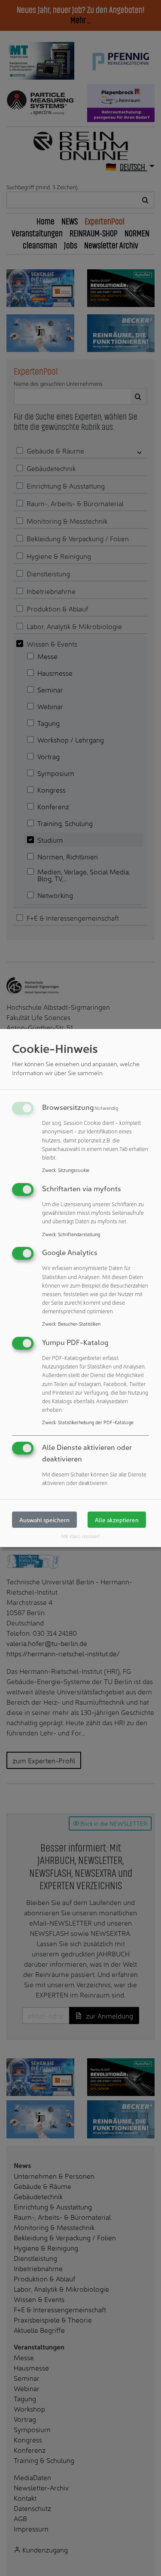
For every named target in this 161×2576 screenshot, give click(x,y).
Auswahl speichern (44, 1520)
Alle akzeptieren (117, 1520)
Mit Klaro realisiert (81, 1536)
